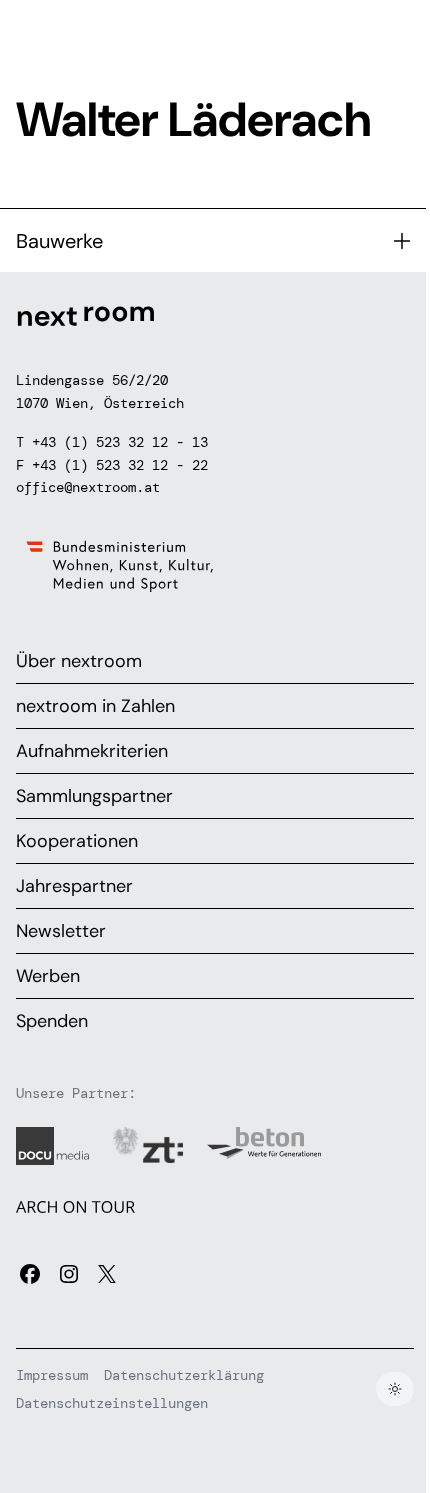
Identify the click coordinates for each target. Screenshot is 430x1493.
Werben (48, 976)
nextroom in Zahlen (95, 706)
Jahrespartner (74, 886)
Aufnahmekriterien (92, 751)
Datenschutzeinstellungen (112, 1403)
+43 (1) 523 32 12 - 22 (120, 465)
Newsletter (61, 931)
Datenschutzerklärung (184, 1375)
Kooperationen (77, 841)
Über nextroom (79, 661)
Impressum (52, 1375)
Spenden (52, 1021)
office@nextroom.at (88, 487)
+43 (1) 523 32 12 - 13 (120, 442)
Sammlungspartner (94, 796)
